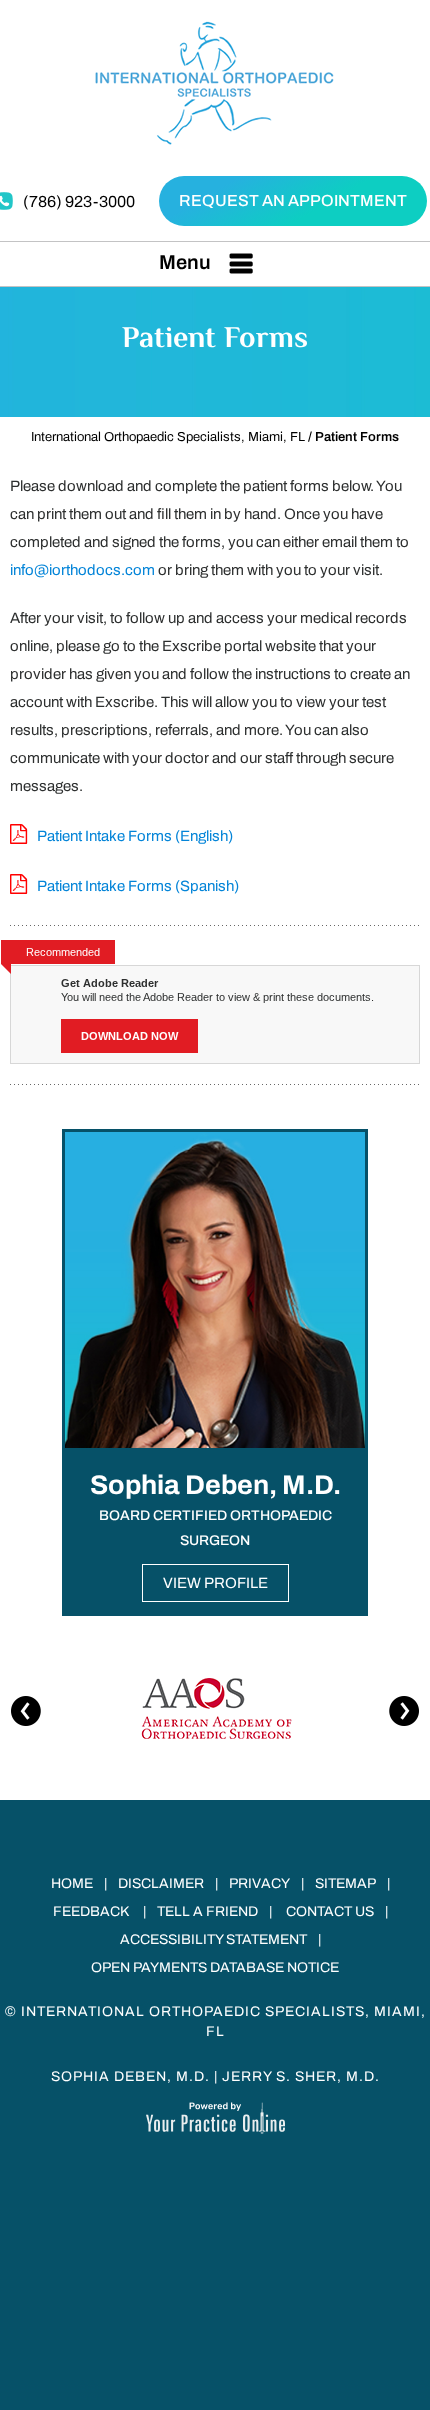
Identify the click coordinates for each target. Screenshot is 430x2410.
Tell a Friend (207, 1911)
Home (72, 1883)
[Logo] (215, 82)
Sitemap (345, 1883)
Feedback (91, 1911)
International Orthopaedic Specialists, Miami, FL (168, 437)
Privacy (259, 1883)
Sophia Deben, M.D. (130, 2076)
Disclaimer (161, 1883)
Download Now (129, 1036)
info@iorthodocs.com (82, 570)
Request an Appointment (293, 200)
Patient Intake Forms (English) (135, 836)
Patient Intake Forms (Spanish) (138, 886)
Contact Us (330, 1911)
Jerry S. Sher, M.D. (301, 2076)
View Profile (215, 1583)
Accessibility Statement (213, 1939)
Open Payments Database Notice (215, 1967)
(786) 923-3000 (79, 201)
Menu (185, 262)
